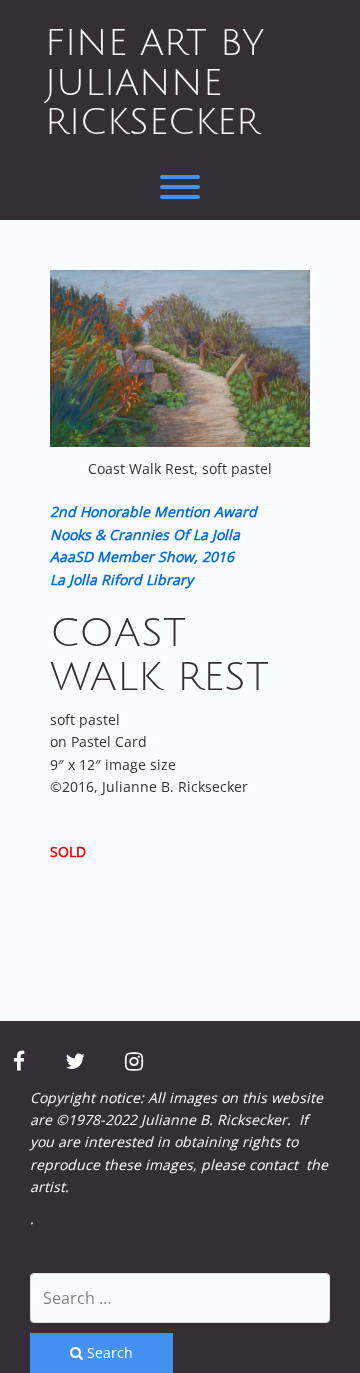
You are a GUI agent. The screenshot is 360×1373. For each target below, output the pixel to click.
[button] (180, 358)
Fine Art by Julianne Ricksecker (154, 83)
